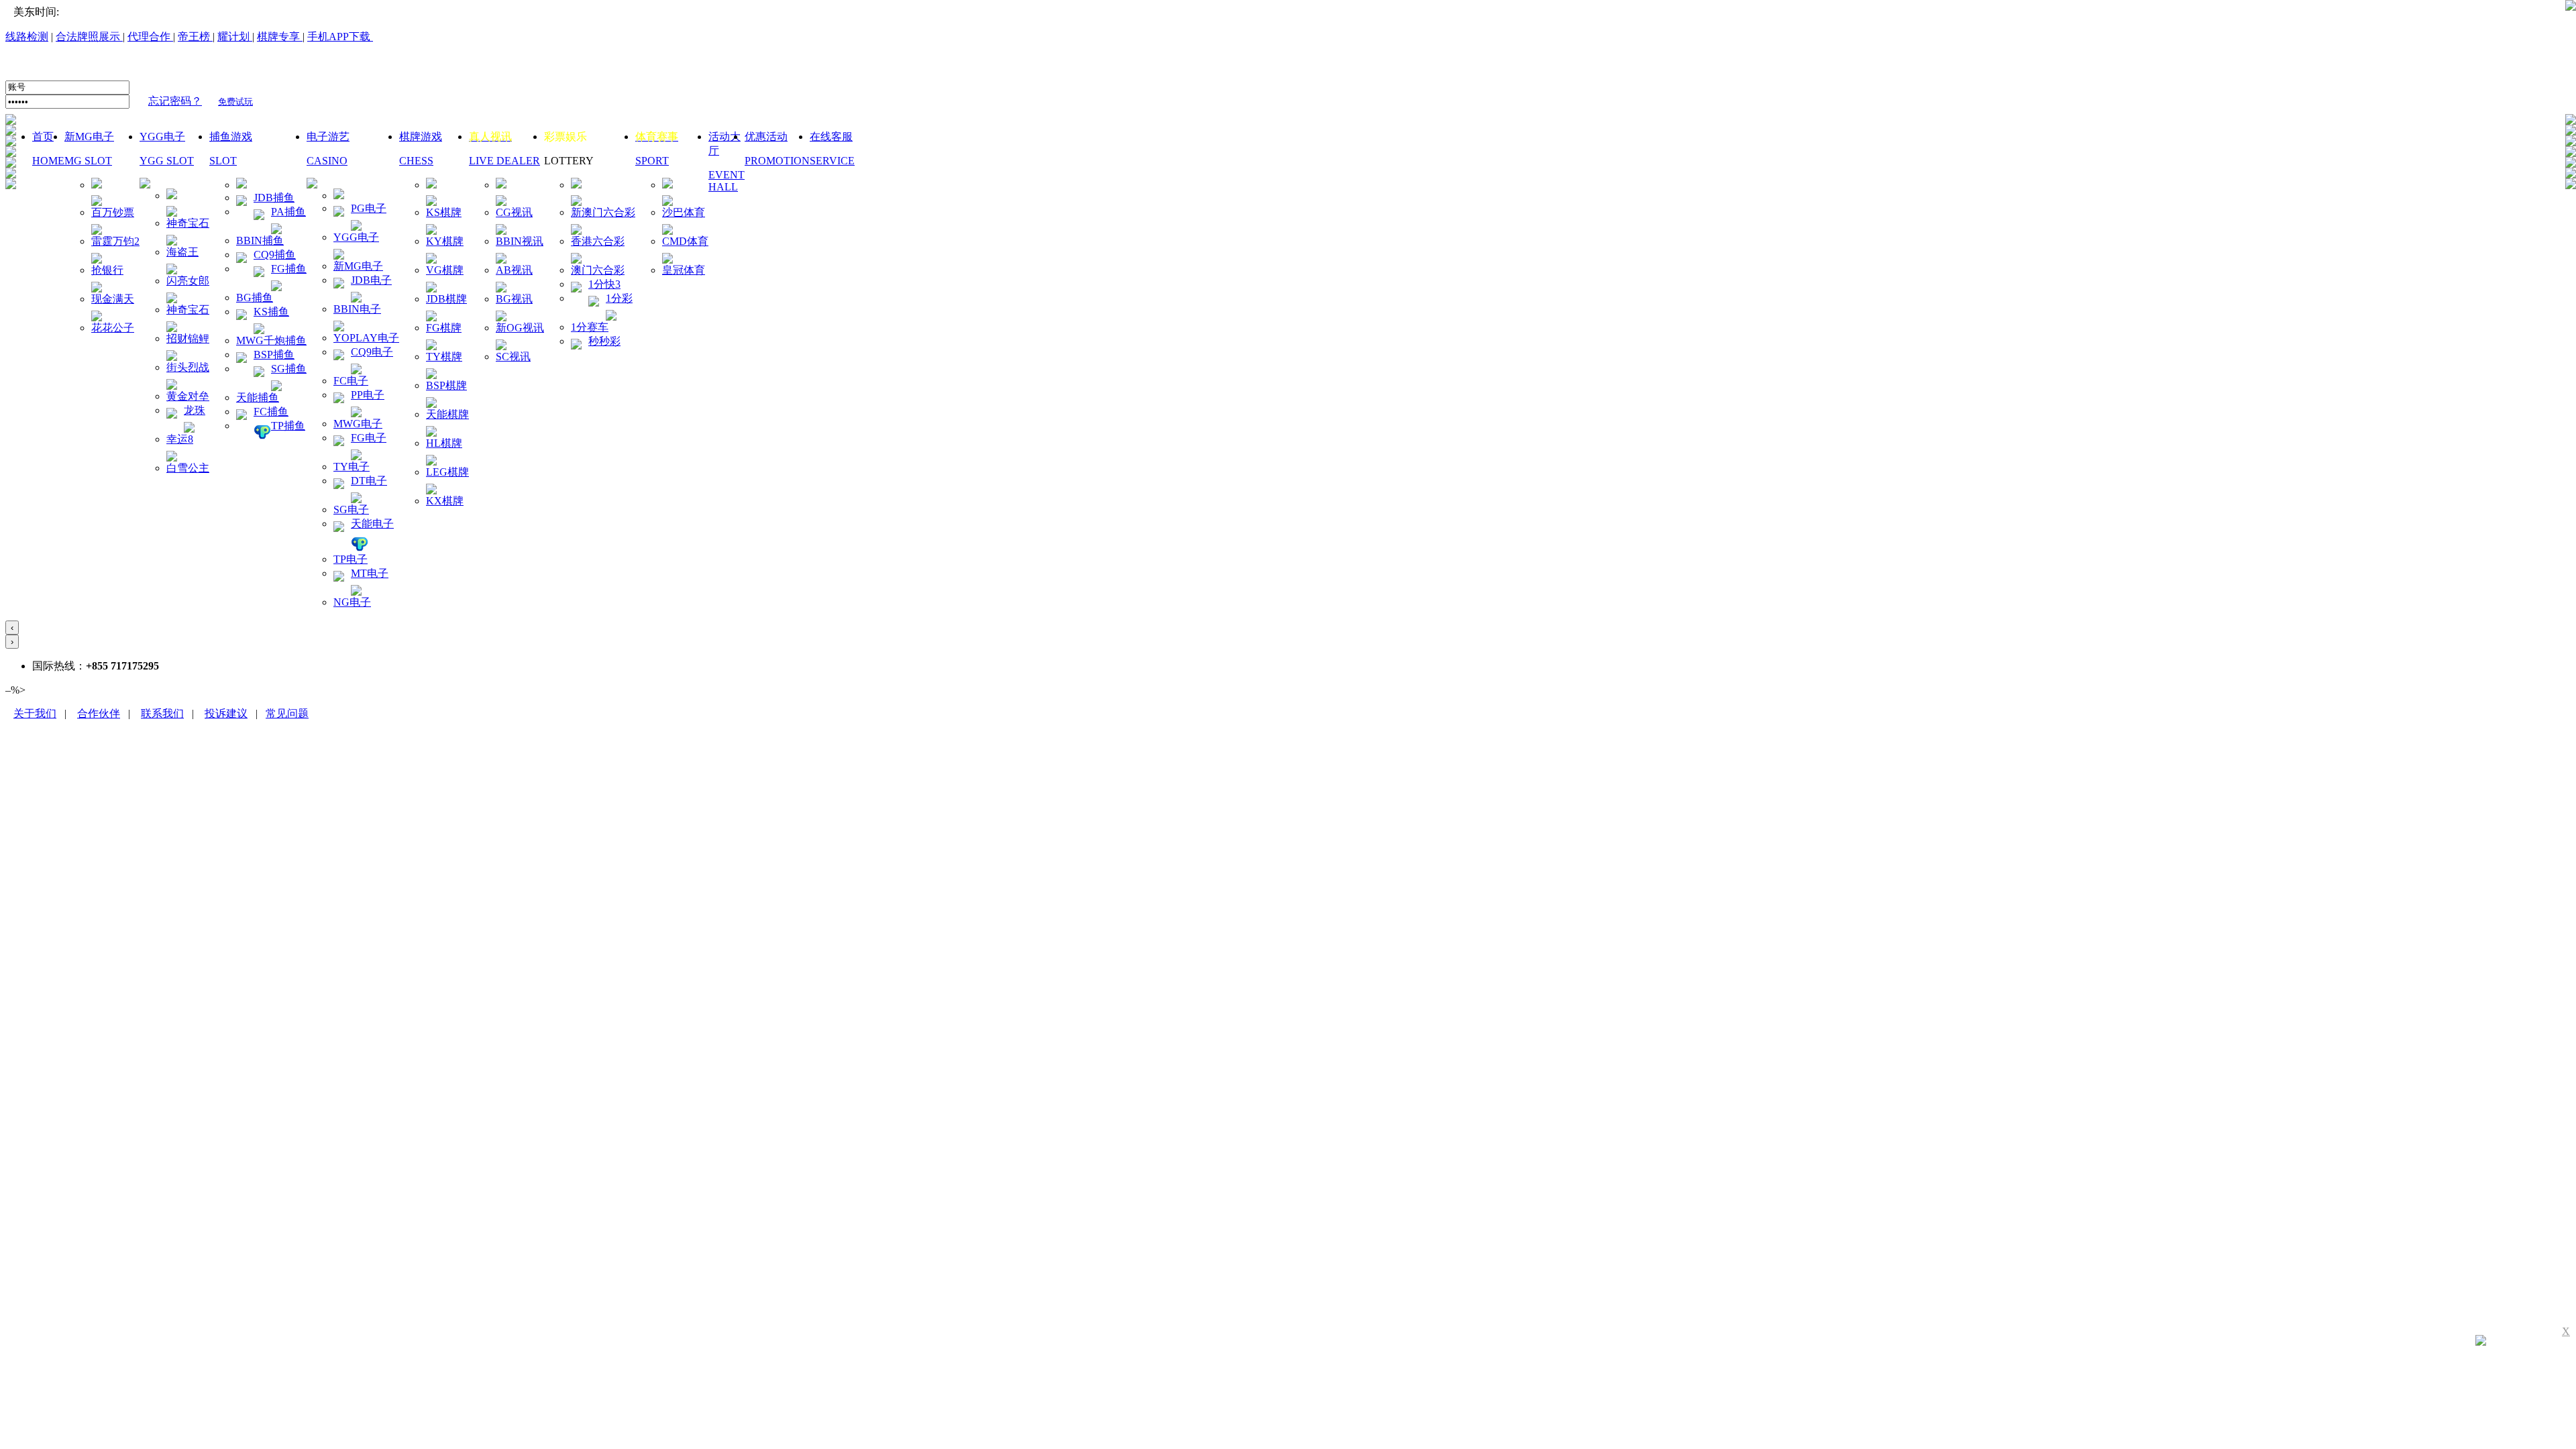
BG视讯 (514, 299)
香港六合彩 (598, 241)
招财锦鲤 (188, 338)
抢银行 (107, 270)
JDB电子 (371, 280)
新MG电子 (358, 266)
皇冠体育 (684, 270)
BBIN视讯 (520, 241)
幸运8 (180, 439)
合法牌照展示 (89, 37)
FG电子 (369, 438)
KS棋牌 (444, 212)
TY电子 (352, 467)
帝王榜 (195, 37)
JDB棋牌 (446, 299)
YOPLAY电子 (366, 338)
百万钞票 (113, 212)
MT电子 (370, 573)
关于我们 (35, 713)
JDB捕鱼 (274, 198)
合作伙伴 (99, 713)
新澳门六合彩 (603, 212)
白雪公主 (188, 468)
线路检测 (27, 37)
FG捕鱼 (289, 269)
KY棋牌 (445, 241)
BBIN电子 (357, 309)
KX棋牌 (445, 501)
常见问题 (287, 713)
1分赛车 (590, 327)
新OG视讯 (520, 328)
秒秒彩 (604, 341)
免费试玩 (235, 102)
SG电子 (351, 509)
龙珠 (195, 410)
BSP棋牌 (446, 385)
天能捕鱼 (258, 397)
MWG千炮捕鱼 (271, 340)
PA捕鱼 (288, 212)
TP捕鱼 (288, 426)
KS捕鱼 (271, 312)
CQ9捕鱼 (275, 255)
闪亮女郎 (188, 281)
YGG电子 (356, 237)
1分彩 (619, 298)
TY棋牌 (444, 357)
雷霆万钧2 (115, 241)
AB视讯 (514, 270)
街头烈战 (188, 367)
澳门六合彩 (598, 270)
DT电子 (369, 481)
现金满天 (113, 299)
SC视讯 (513, 357)
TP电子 (351, 559)
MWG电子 (358, 424)
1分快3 (604, 284)
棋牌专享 (278, 37)
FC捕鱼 (271, 412)
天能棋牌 (447, 414)
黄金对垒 (188, 396)
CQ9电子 (372, 352)
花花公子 (113, 328)
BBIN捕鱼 (260, 240)
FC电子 (351, 381)
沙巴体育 (684, 212)
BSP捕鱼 (274, 355)
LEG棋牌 (447, 472)
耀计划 (233, 37)
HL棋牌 (444, 443)
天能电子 (372, 524)
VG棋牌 (445, 270)
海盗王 (182, 252)
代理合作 (150, 37)
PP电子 (368, 395)
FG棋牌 (444, 328)
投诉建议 (226, 713)
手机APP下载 (340, 37)
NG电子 (352, 602)
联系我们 (162, 713)
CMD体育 (685, 241)
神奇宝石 (188, 223)
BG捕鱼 (255, 298)
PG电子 (369, 208)
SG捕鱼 (289, 369)
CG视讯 (514, 212)
